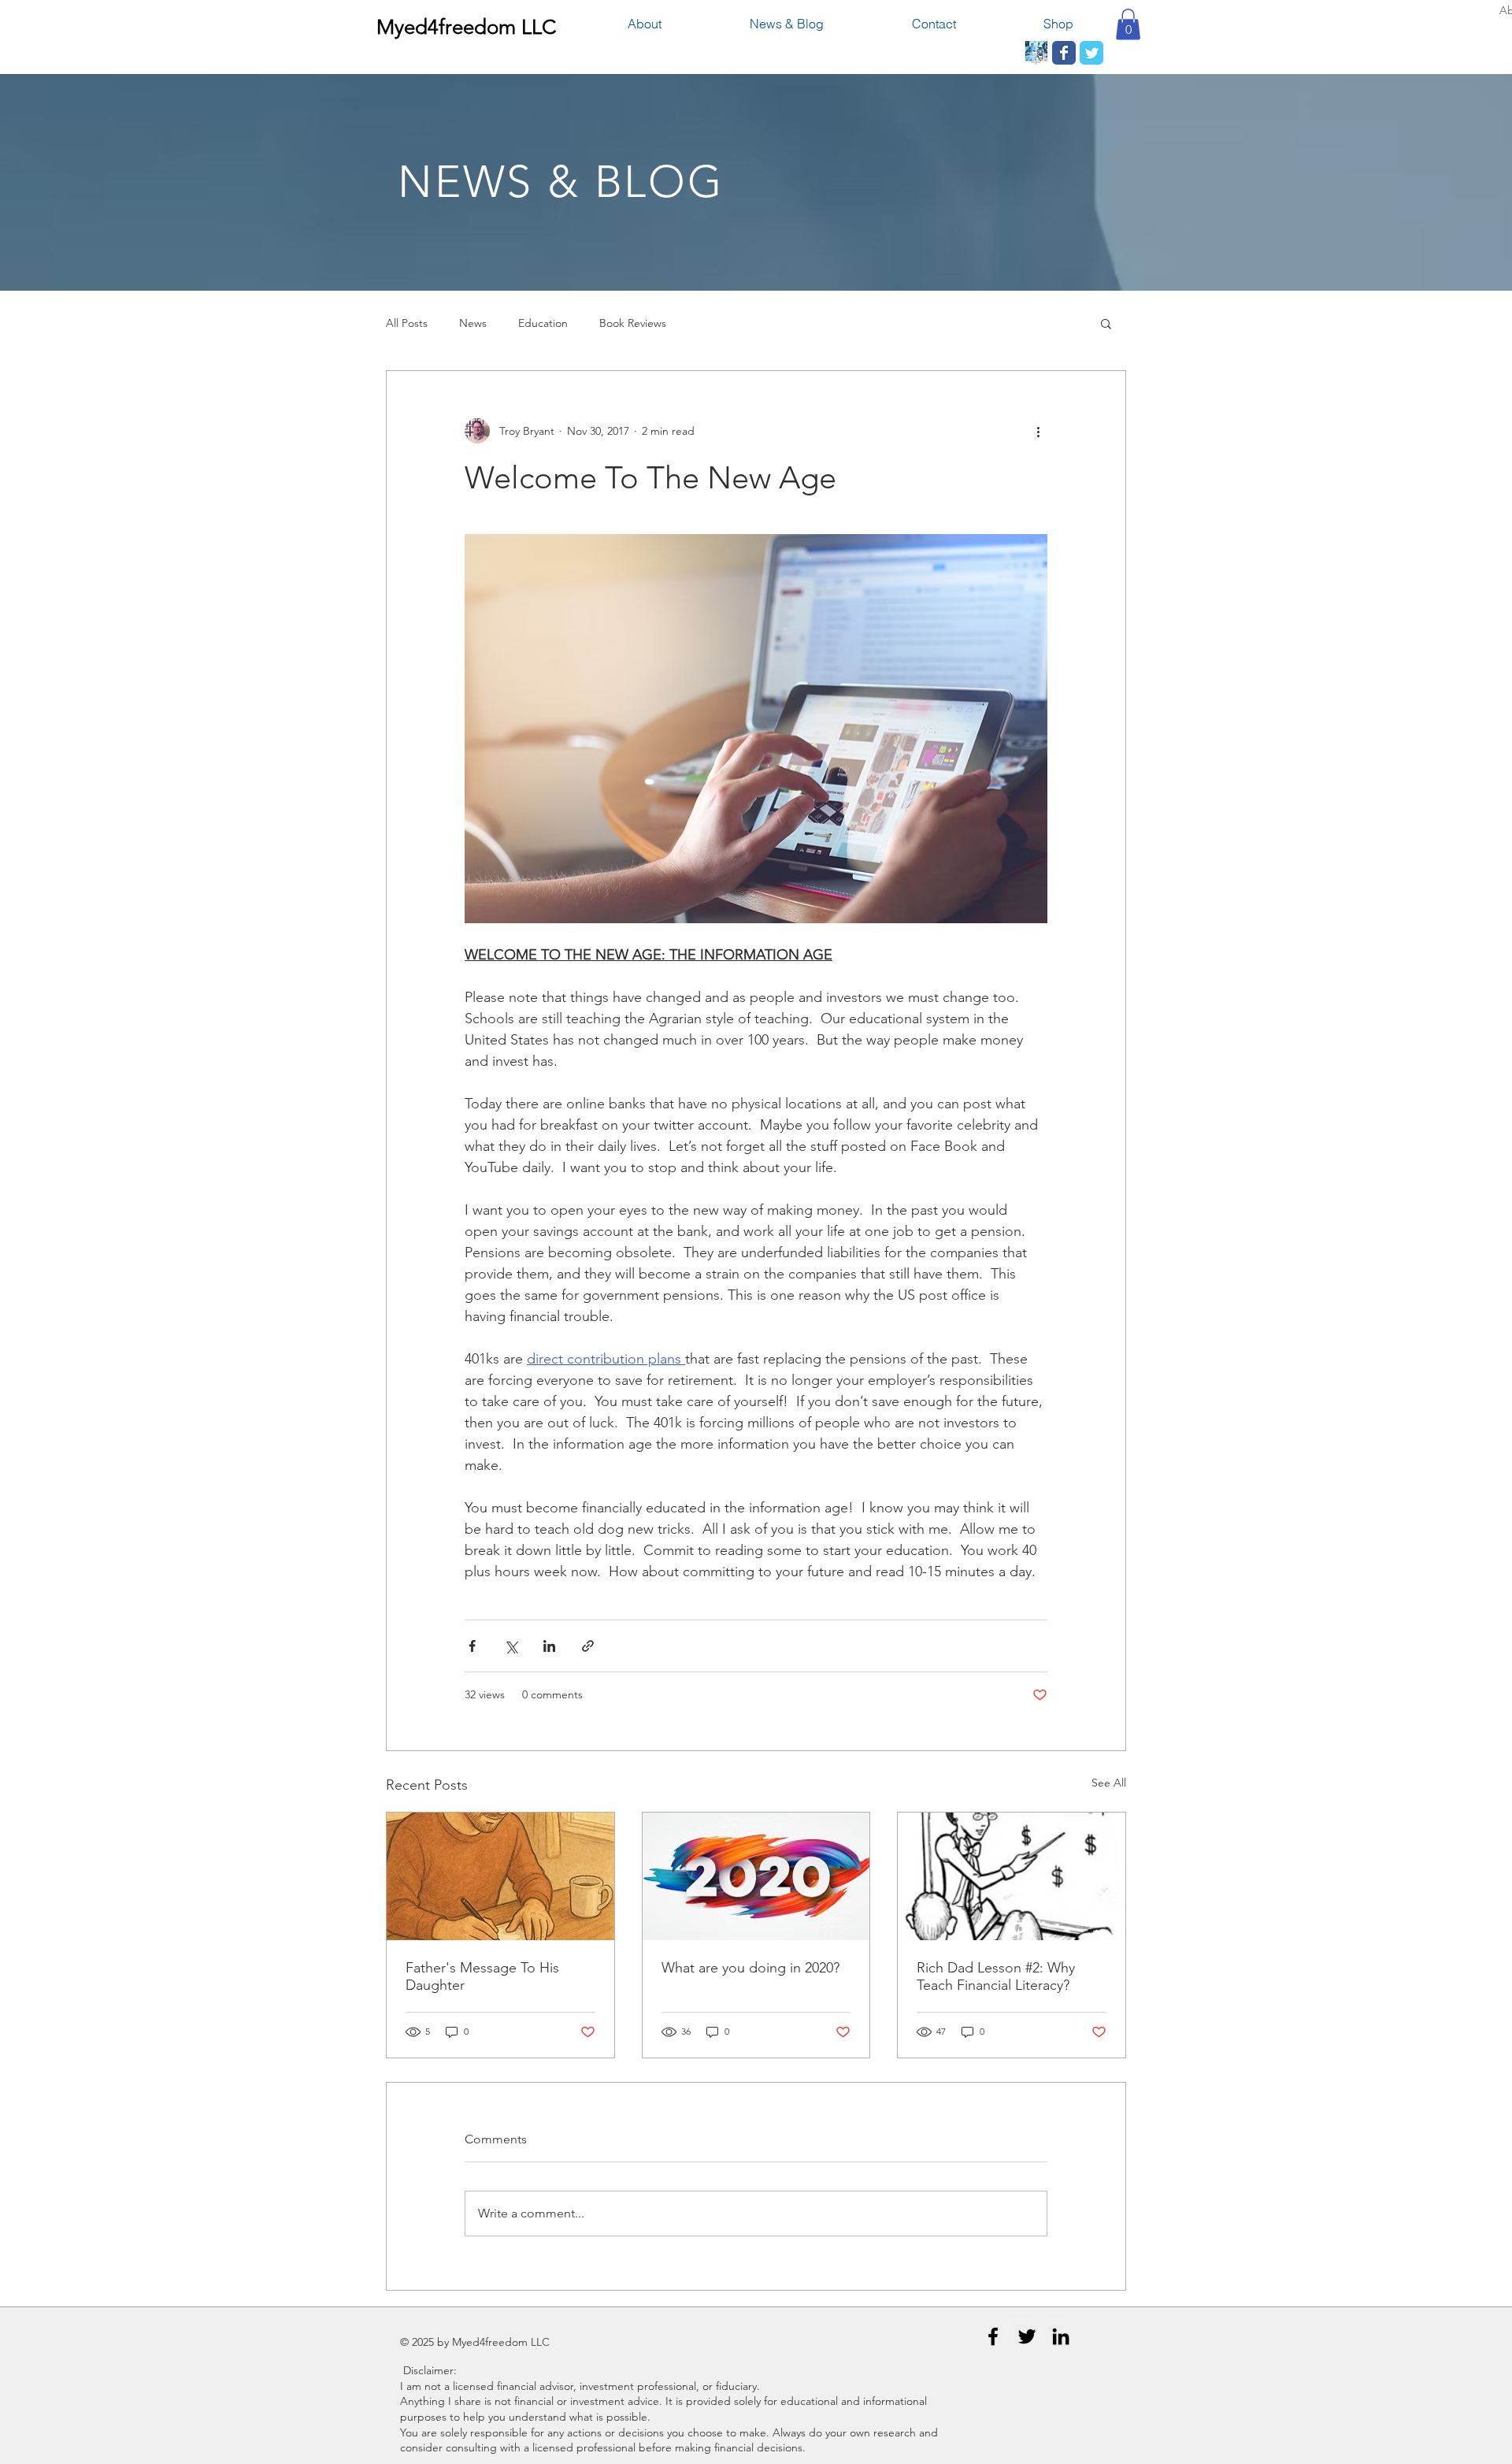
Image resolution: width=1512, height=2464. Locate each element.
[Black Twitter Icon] (1027, 2336)
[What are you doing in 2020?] (756, 1876)
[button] (1128, 24)
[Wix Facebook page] (1064, 53)
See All (1109, 1783)
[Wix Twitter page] (1091, 53)
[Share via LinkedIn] (549, 1646)
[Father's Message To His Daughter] (500, 1876)
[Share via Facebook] (472, 1646)
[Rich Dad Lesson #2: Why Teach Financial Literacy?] (1012, 1876)
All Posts (407, 323)
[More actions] (1038, 431)
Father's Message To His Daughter (482, 1976)
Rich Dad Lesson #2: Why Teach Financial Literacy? (996, 1976)
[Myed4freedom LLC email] (1036, 53)
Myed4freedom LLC (466, 27)
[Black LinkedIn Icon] (1061, 2336)
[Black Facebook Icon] (993, 2336)
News (473, 323)
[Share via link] (588, 1646)
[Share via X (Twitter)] (511, 1646)
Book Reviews (633, 323)
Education (543, 323)
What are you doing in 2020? (750, 1968)
